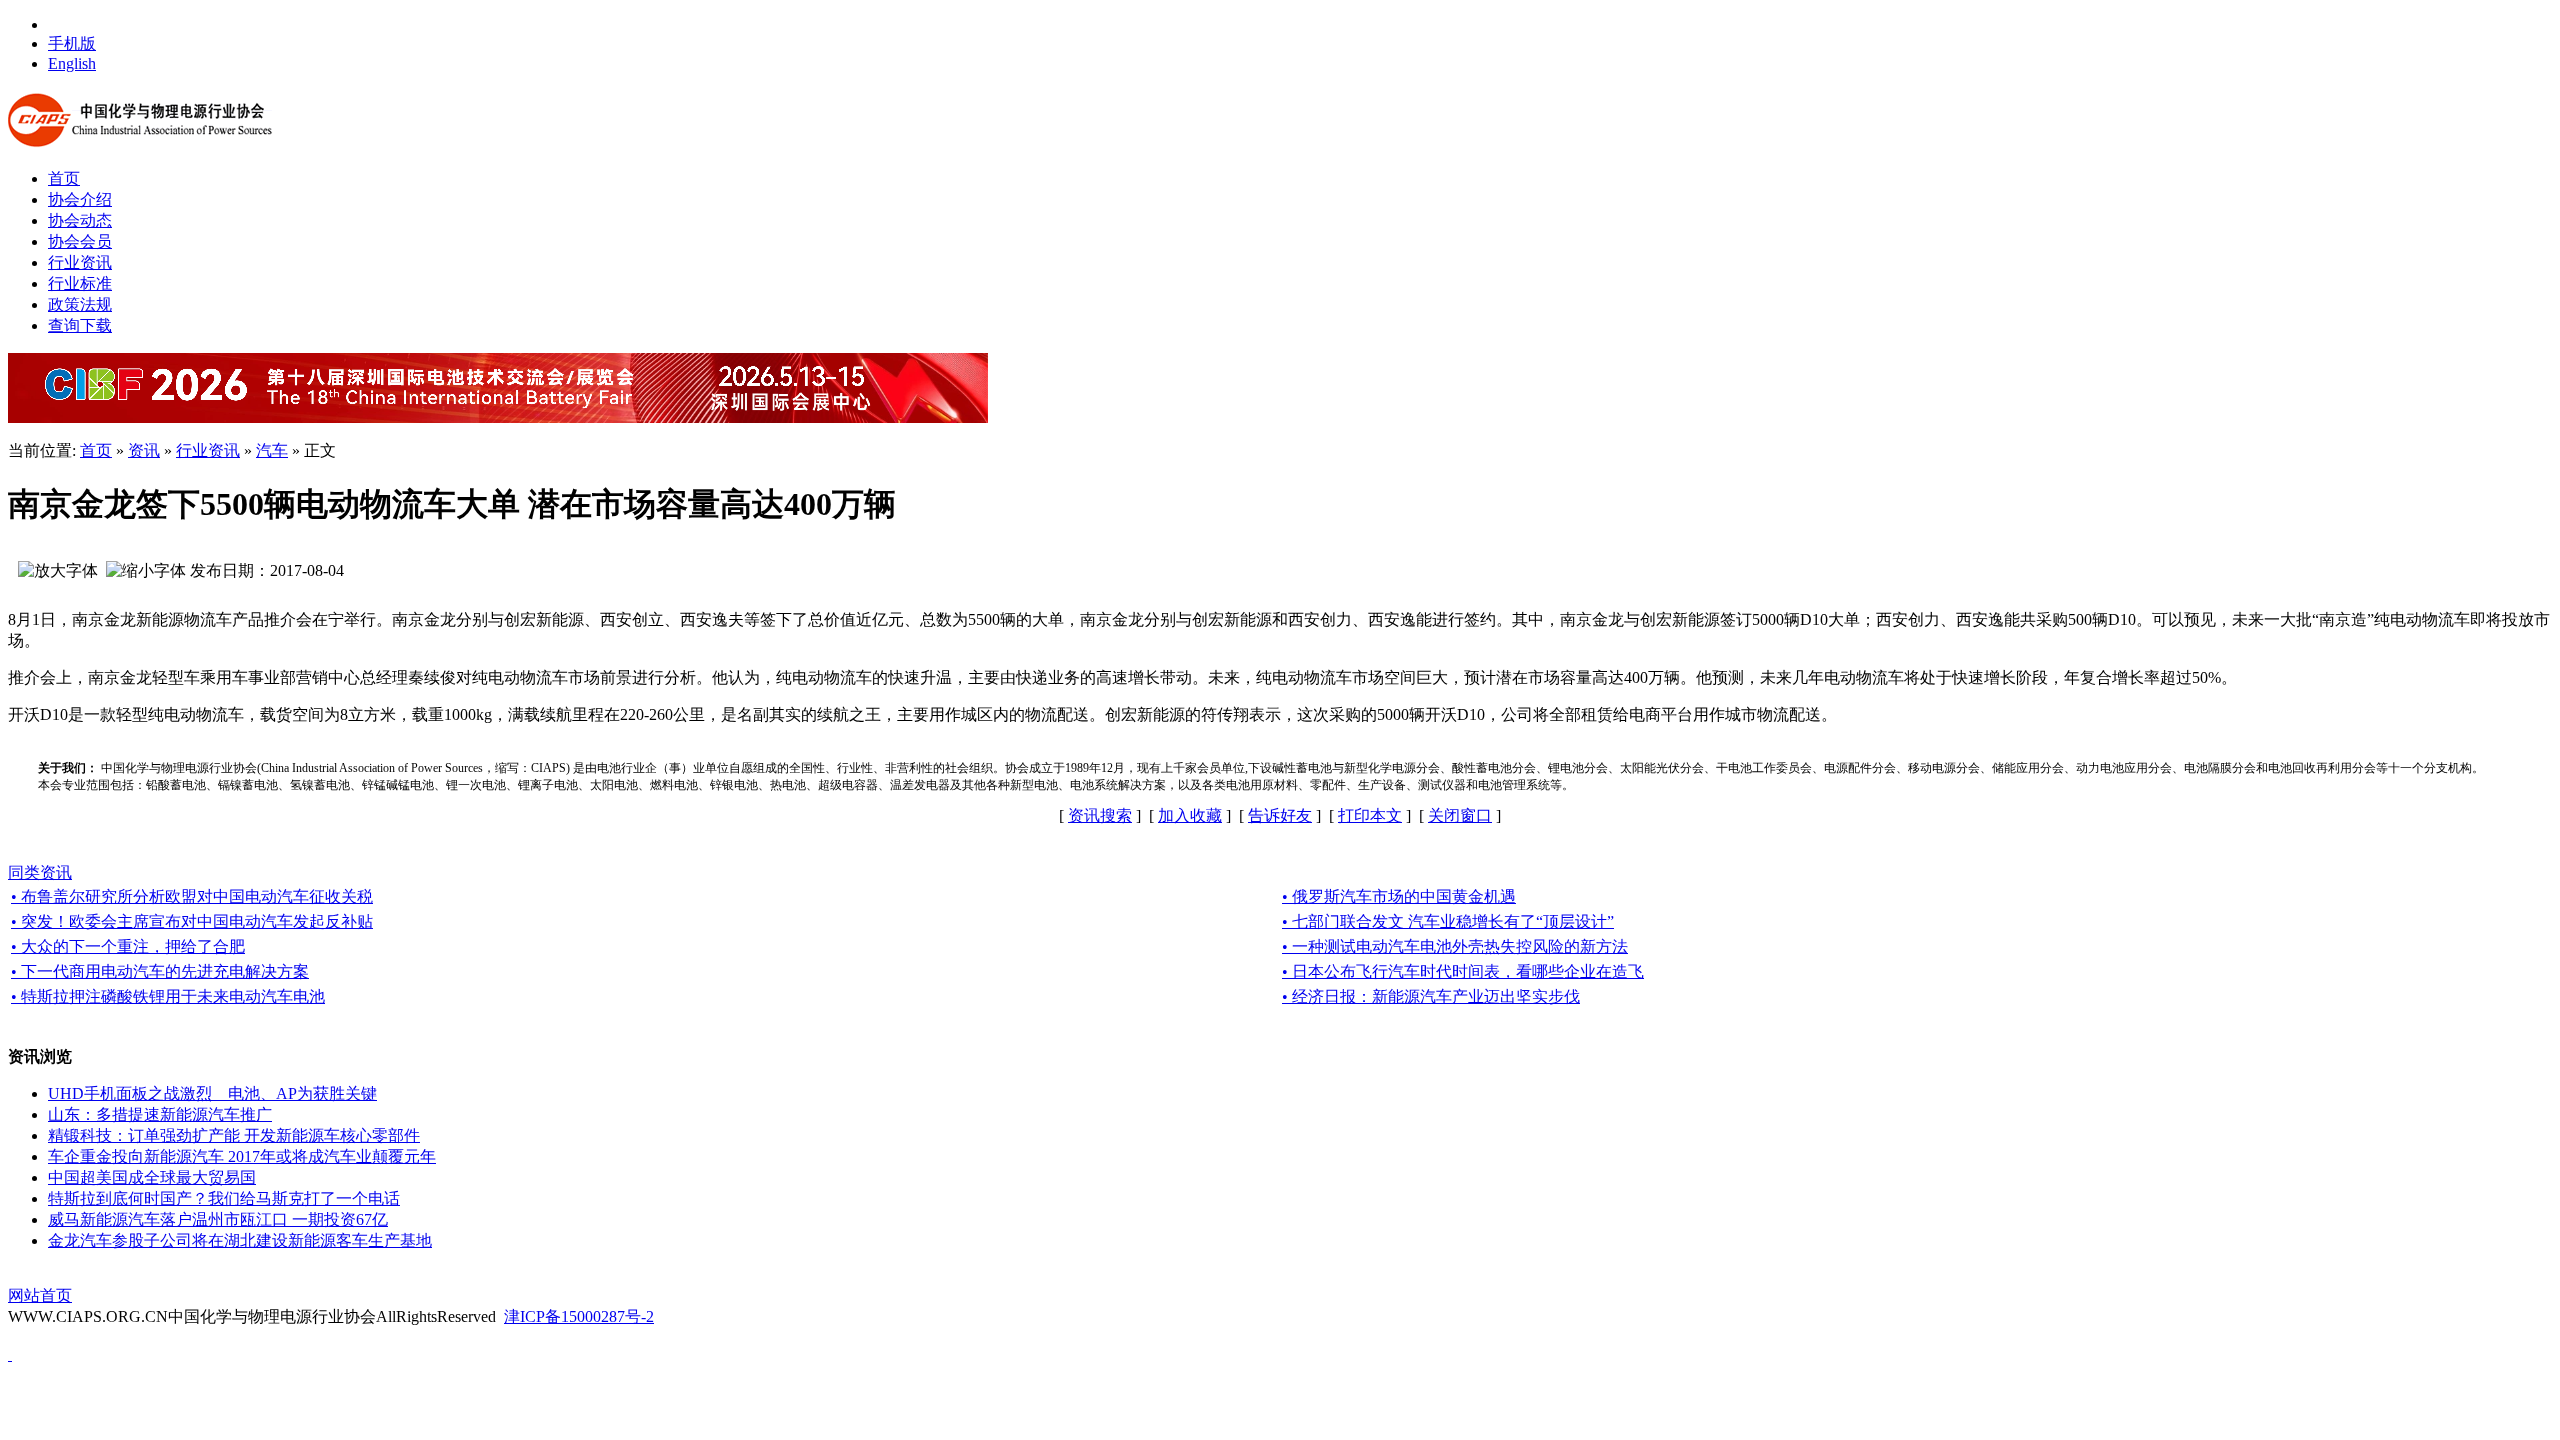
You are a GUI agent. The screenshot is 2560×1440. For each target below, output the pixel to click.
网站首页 (40, 1295)
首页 (96, 450)
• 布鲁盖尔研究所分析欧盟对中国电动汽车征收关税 (192, 896)
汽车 (272, 450)
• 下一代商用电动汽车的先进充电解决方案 (160, 971)
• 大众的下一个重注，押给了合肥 (128, 946)
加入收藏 (1190, 815)
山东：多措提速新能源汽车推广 (160, 1114)
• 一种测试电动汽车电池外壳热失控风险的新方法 (1455, 946)
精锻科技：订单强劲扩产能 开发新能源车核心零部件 (234, 1135)
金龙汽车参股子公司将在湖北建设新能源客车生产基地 (240, 1240)
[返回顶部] (10, 1354)
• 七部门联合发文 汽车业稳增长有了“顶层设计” (1448, 921)
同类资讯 (40, 872)
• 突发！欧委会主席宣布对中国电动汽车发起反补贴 (192, 921)
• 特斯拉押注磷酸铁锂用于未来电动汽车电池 (168, 996)
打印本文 (1370, 815)
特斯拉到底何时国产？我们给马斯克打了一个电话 (224, 1198)
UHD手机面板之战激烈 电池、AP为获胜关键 (212, 1093)
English (72, 63)
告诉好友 (1280, 815)
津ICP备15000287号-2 (579, 1316)
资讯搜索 (1100, 815)
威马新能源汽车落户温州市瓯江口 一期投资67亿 (218, 1219)
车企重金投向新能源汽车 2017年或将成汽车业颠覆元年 (242, 1156)
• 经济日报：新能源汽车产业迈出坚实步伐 (1431, 996)
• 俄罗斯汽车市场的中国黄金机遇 (1399, 896)
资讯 (144, 450)
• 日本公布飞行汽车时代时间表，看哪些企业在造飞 (1463, 971)
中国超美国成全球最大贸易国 (152, 1177)
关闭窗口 (1460, 815)
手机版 (72, 43)
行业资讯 (208, 450)
